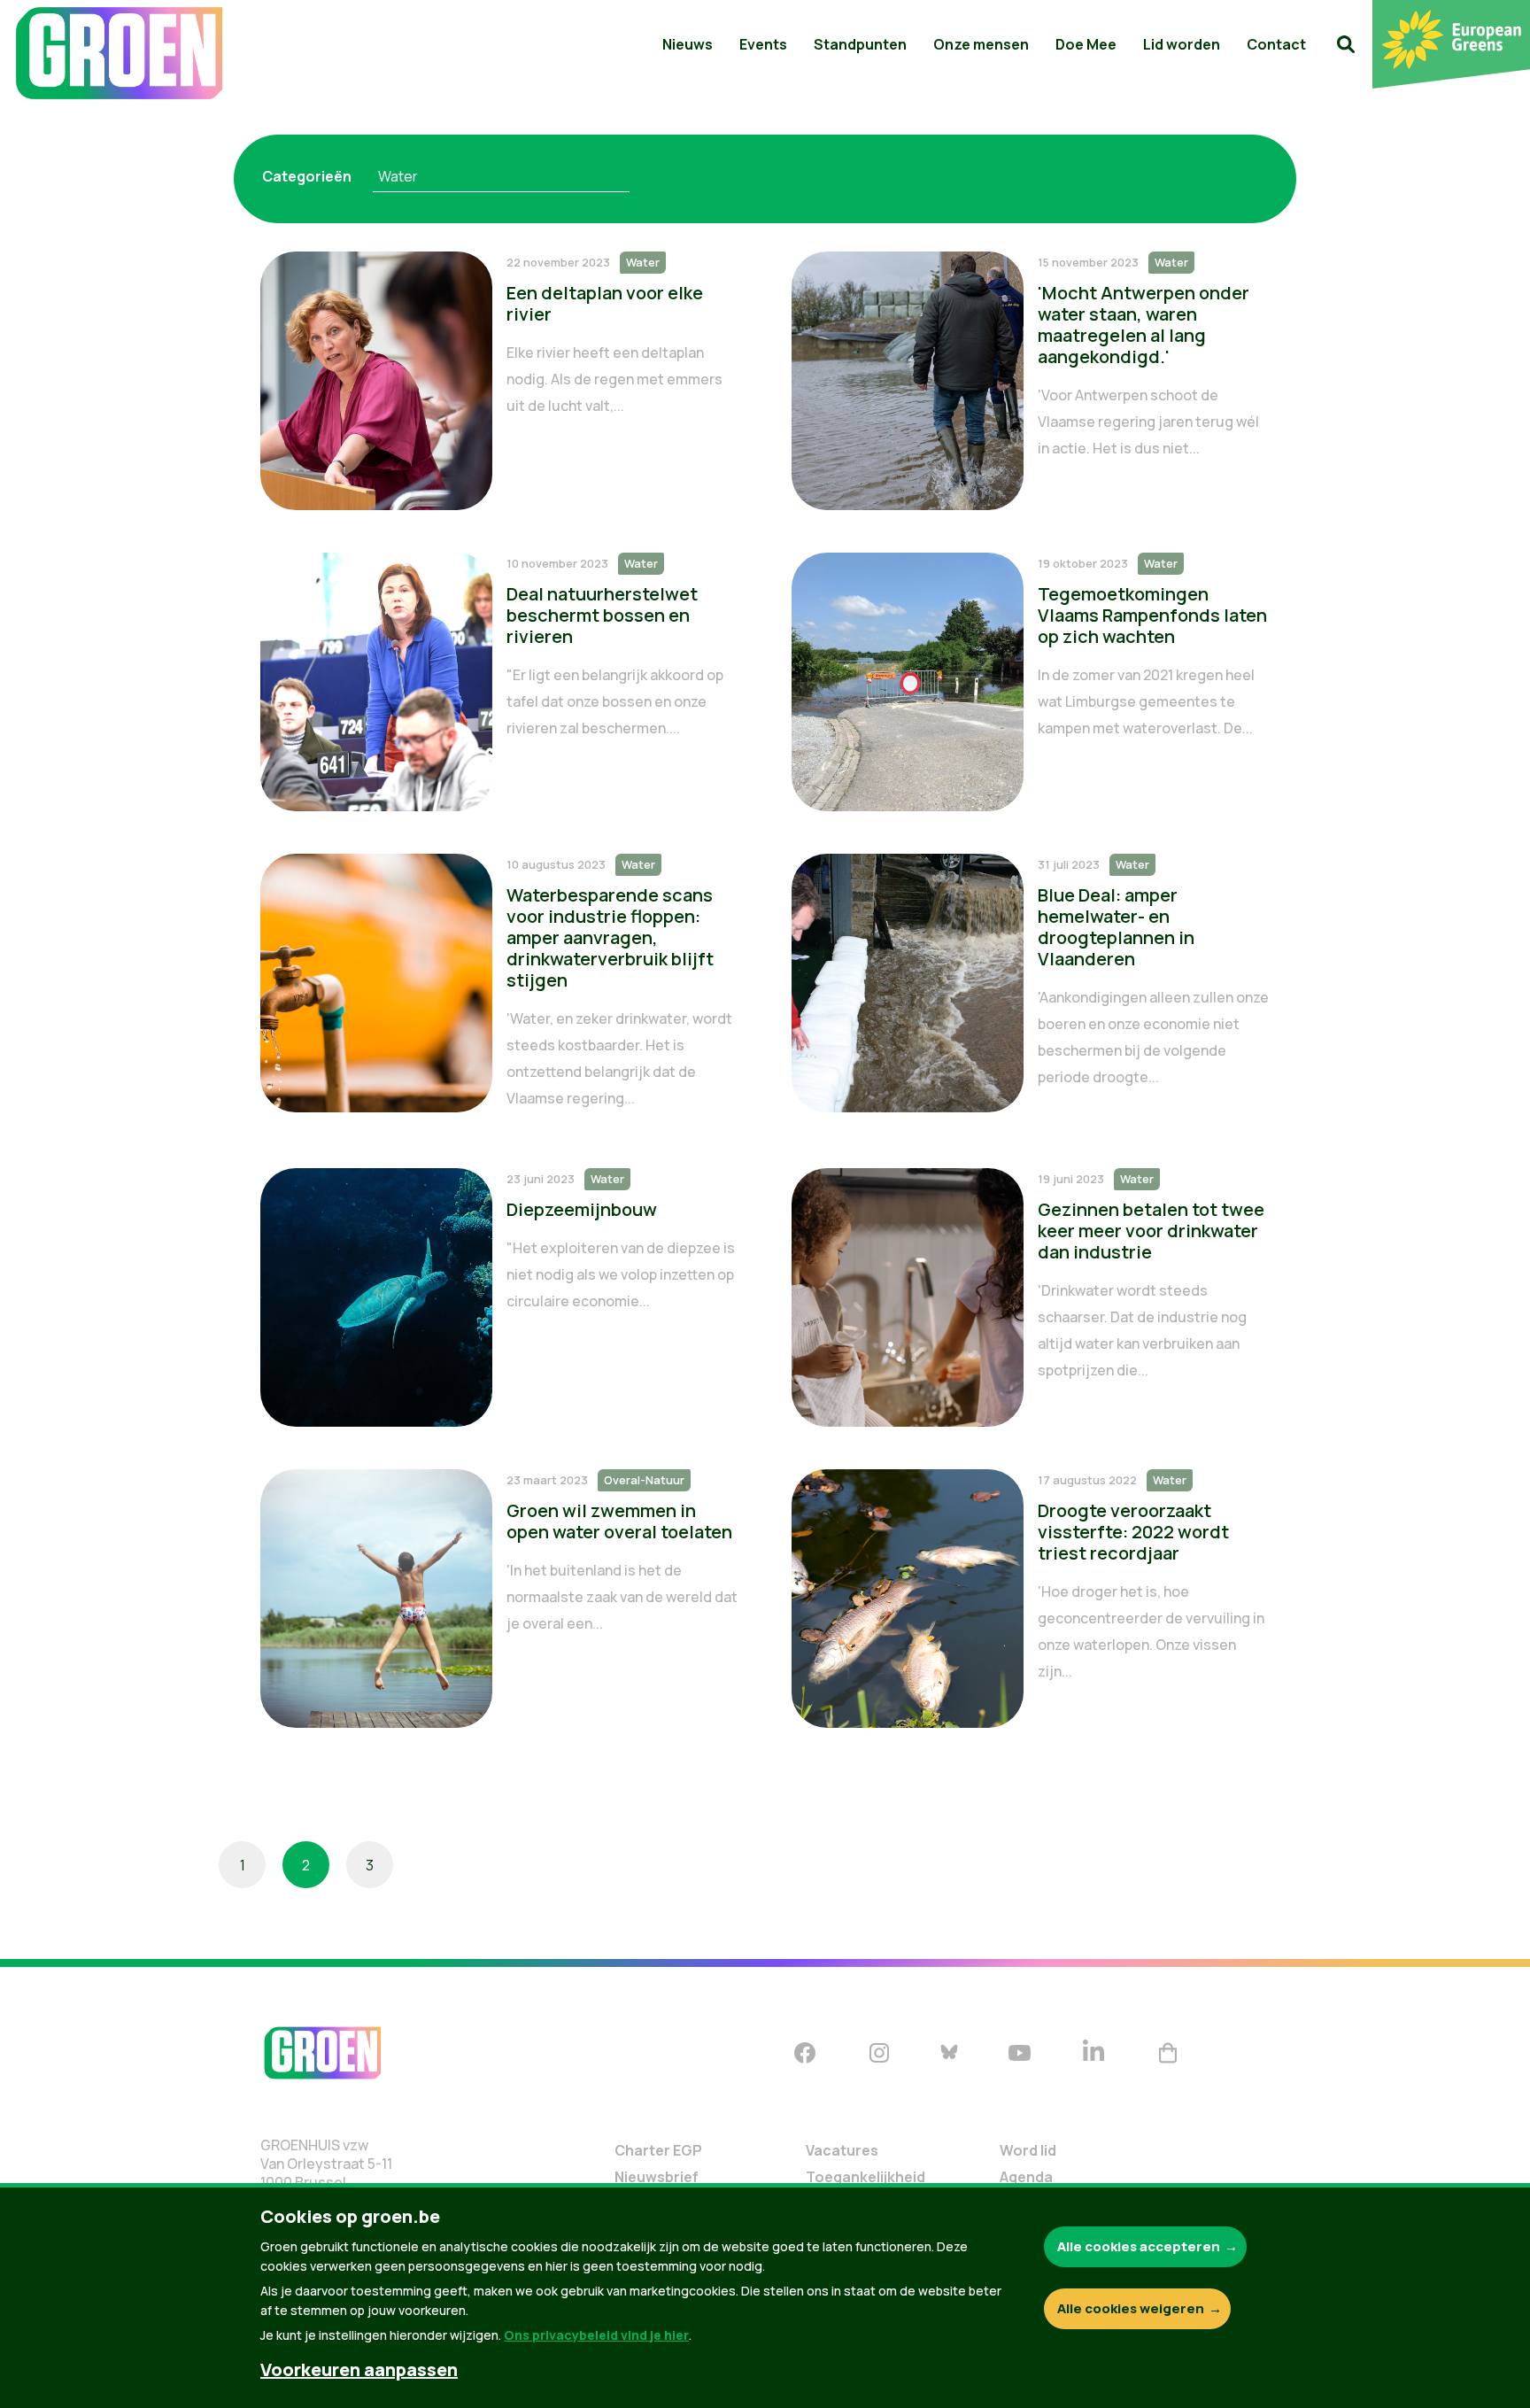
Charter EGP (658, 2150)
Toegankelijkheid (865, 2177)
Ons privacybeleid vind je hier (596, 2335)
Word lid (1028, 2150)
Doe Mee (1086, 44)
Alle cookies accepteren (1139, 2246)
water (398, 176)
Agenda (1026, 2177)
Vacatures (842, 2150)
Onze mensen (981, 44)
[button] (1346, 44)
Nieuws (688, 44)
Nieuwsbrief (657, 2177)
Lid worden (1182, 44)
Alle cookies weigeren (1131, 2308)
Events (763, 44)
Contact (1276, 44)
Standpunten (860, 44)
